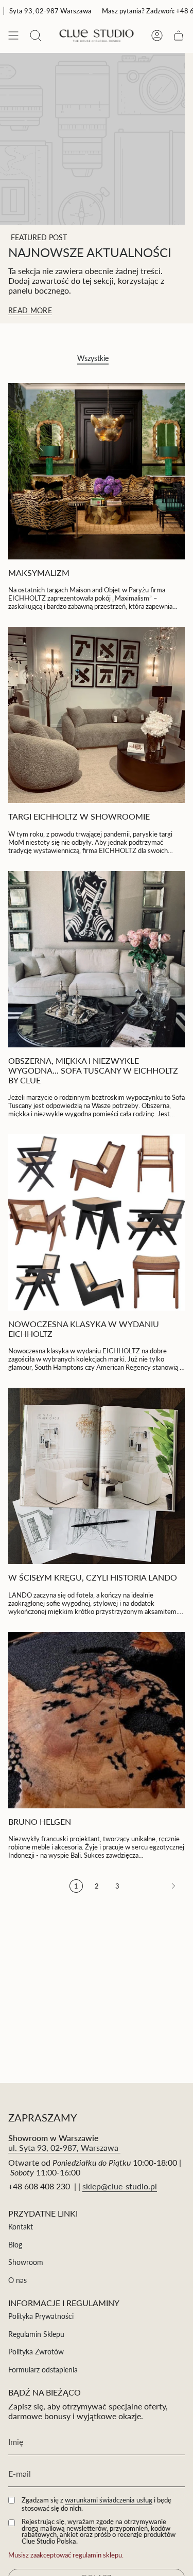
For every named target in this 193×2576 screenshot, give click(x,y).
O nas (17, 2280)
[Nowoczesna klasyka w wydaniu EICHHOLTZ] (97, 1222)
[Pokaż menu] (13, 35)
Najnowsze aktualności (90, 252)
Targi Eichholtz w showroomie (79, 816)
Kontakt (21, 2227)
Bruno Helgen (40, 1821)
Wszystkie (93, 358)
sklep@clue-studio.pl (120, 2186)
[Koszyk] (179, 35)
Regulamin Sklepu (36, 2334)
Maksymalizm (39, 573)
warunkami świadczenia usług (109, 2500)
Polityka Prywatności (41, 2316)
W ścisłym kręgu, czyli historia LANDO (93, 1577)
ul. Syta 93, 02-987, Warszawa (64, 2147)
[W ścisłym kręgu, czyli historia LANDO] (97, 1476)
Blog (15, 2245)
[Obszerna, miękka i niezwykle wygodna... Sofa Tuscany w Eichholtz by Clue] (97, 959)
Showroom (26, 2262)
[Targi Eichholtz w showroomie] (97, 715)
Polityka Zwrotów (36, 2352)
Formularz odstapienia (43, 2370)
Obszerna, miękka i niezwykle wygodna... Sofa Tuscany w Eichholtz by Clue (93, 1070)
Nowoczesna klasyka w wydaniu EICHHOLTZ (84, 1329)
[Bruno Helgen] (97, 1720)
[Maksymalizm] (97, 471)
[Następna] (155, 1886)
